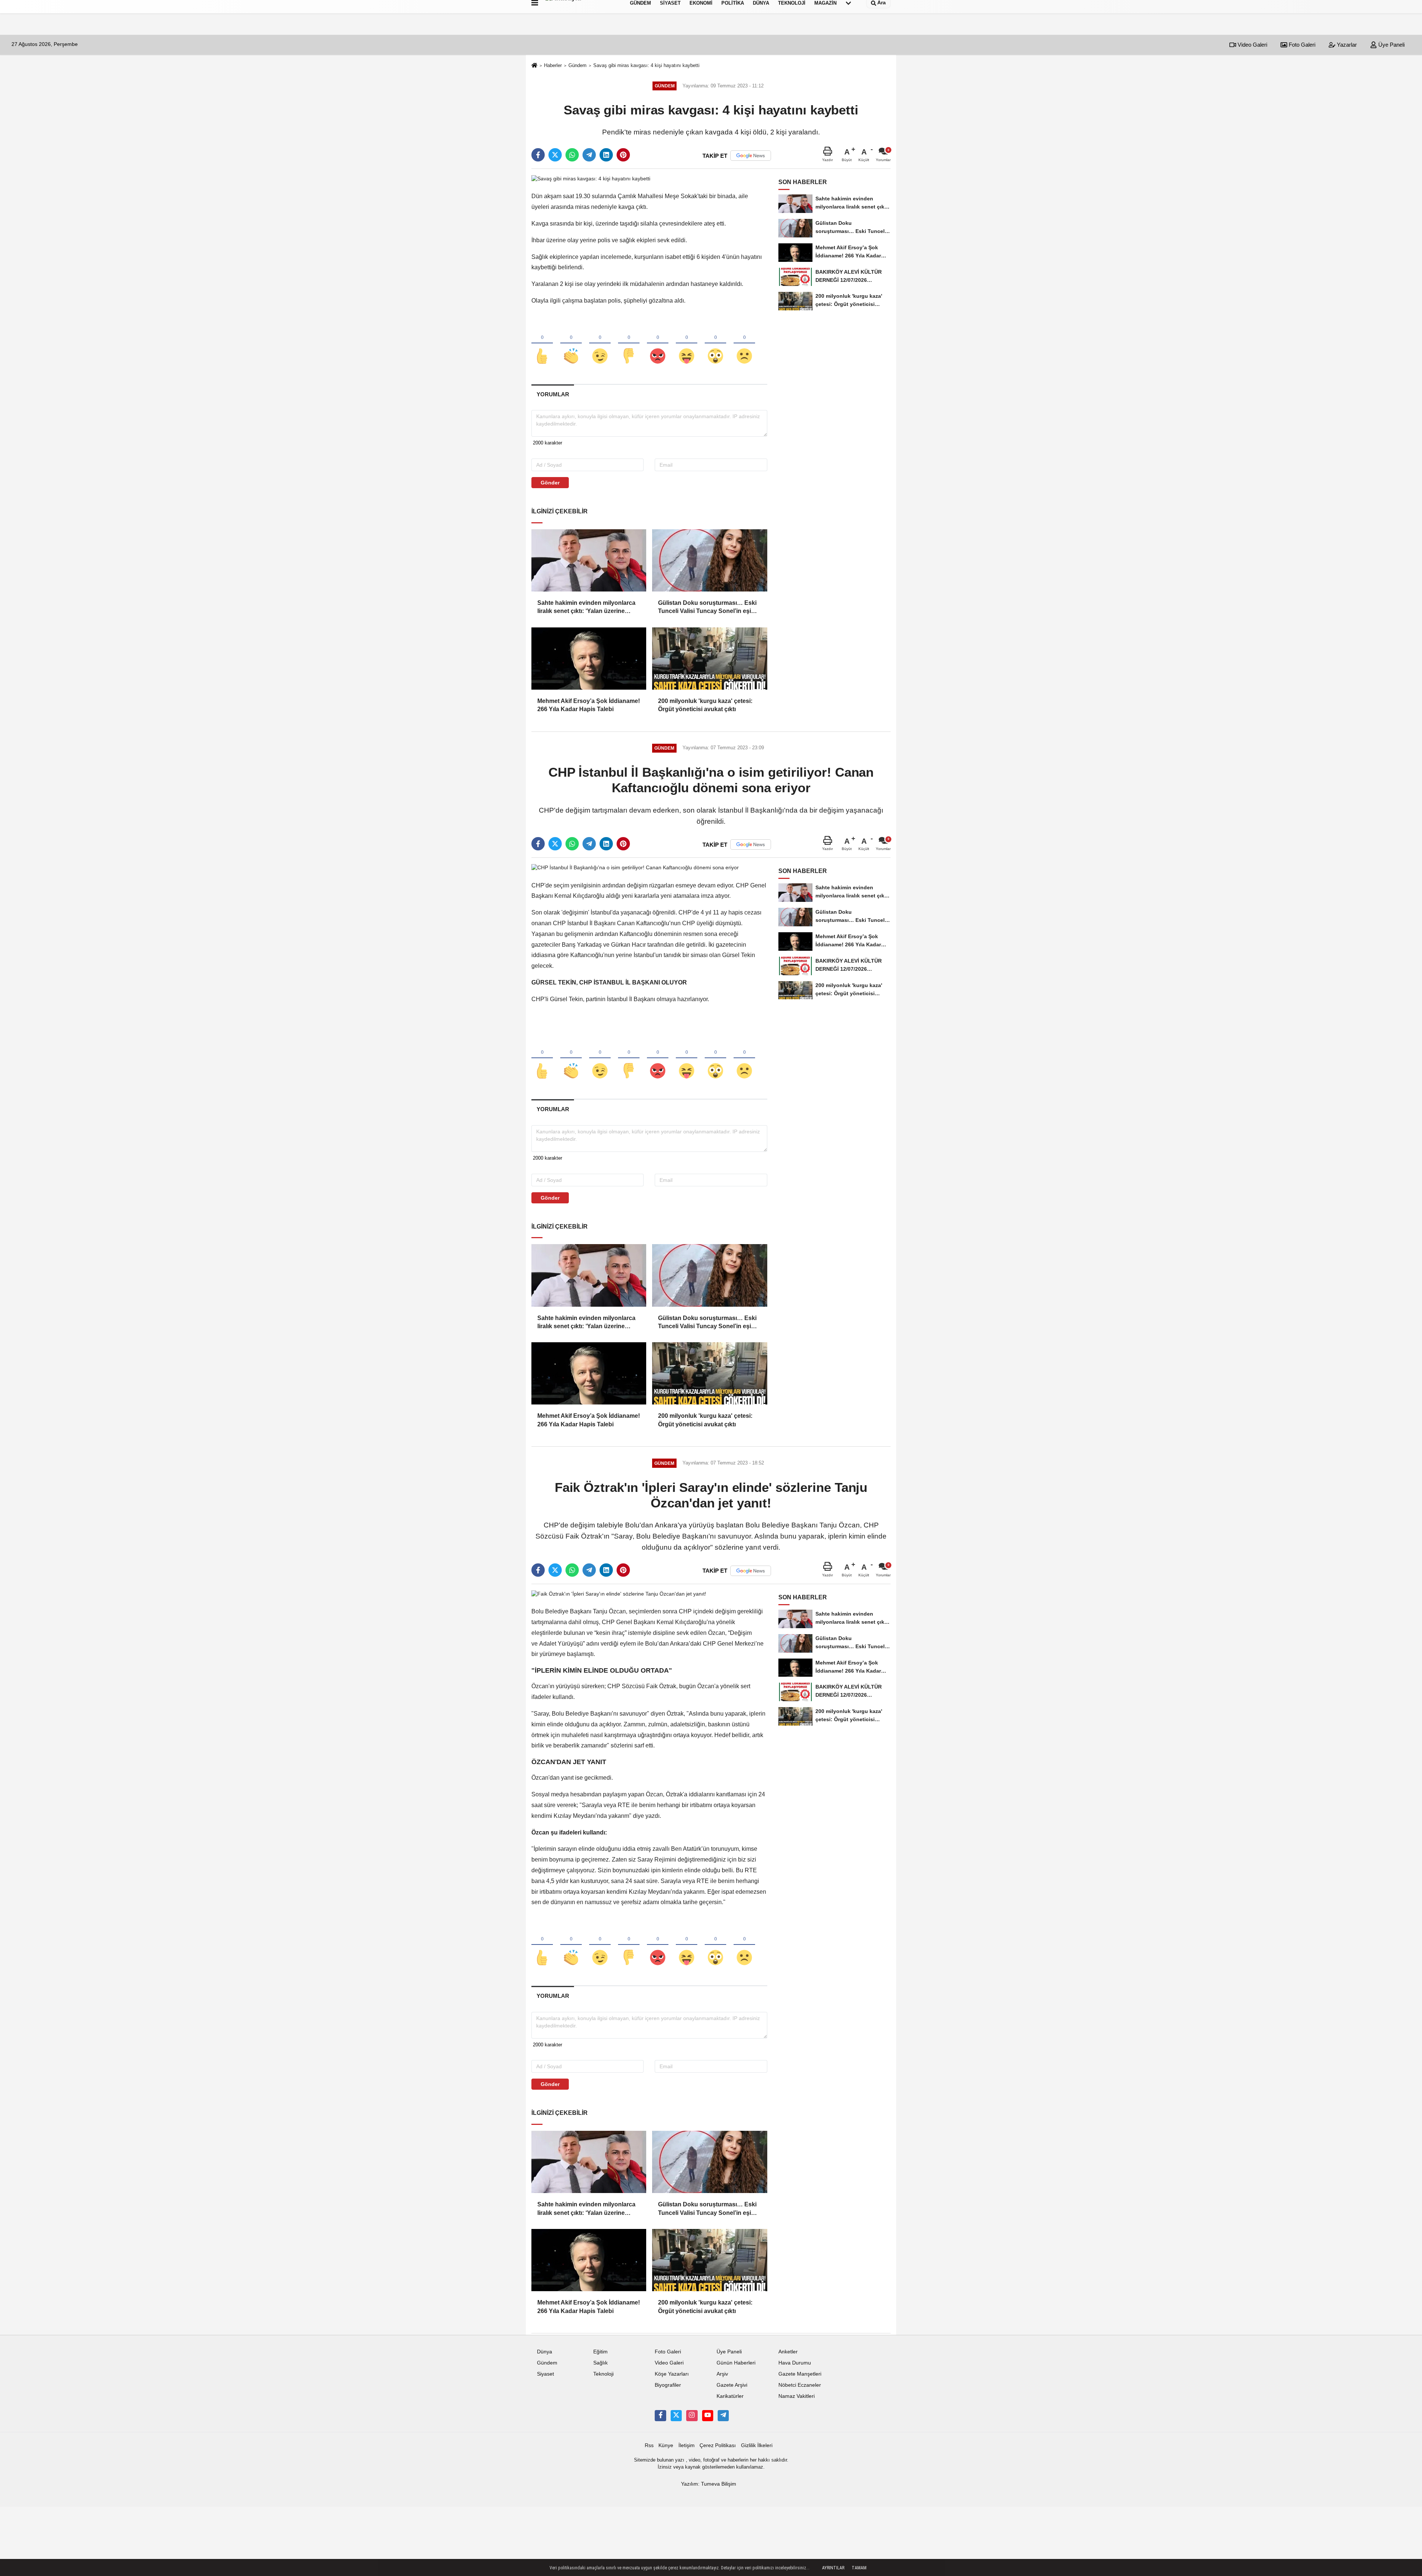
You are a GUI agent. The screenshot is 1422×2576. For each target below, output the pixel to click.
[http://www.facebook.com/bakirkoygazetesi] (660, 2416)
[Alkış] (571, 344)
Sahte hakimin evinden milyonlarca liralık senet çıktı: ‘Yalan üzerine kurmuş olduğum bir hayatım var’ (586, 608)
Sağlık (600, 2363)
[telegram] (589, 155)
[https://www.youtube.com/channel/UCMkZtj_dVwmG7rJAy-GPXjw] (708, 2416)
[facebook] (538, 155)
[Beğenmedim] (629, 344)
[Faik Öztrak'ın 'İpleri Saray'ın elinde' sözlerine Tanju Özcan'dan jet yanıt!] (619, 1594)
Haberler (553, 65)
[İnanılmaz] (715, 344)
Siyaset (545, 2374)
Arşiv (722, 2374)
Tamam (859, 2568)
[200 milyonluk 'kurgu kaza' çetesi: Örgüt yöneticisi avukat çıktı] (710, 659)
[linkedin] (606, 155)
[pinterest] (623, 155)
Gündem (578, 65)
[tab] (553, 394)
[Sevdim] (600, 344)
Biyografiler (668, 2385)
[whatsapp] (572, 155)
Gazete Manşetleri (800, 2374)
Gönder (550, 483)
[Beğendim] (542, 344)
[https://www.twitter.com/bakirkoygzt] (676, 2416)
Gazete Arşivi (732, 2385)
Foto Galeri (1301, 45)
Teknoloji (603, 2374)
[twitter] (555, 155)
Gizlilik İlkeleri (757, 2445)
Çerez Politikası (718, 2445)
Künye (666, 2445)
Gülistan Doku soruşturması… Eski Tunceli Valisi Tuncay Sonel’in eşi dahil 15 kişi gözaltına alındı (707, 608)
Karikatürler (730, 2396)
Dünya (545, 2352)
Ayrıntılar (833, 2568)
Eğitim (600, 2352)
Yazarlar (1346, 45)
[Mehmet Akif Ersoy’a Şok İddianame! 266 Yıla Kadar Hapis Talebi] (589, 659)
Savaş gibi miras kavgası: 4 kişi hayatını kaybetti (646, 65)
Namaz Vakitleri (797, 2396)
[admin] (723, 2416)
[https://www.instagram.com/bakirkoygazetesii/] (692, 2416)
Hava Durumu (795, 2363)
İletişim (687, 2445)
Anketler (788, 2352)
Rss (649, 2445)
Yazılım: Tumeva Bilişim (709, 2484)
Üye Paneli (1391, 45)
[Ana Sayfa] (534, 66)
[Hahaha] (687, 344)
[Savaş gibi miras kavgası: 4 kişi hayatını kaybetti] (591, 178)
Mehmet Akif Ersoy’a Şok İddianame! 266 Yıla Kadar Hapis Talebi (589, 705)
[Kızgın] (658, 344)
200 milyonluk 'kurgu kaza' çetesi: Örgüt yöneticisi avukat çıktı (705, 705)
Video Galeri (1252, 45)
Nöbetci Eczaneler (800, 2385)
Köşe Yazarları (672, 2374)
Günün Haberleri (736, 2363)
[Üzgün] (744, 344)
